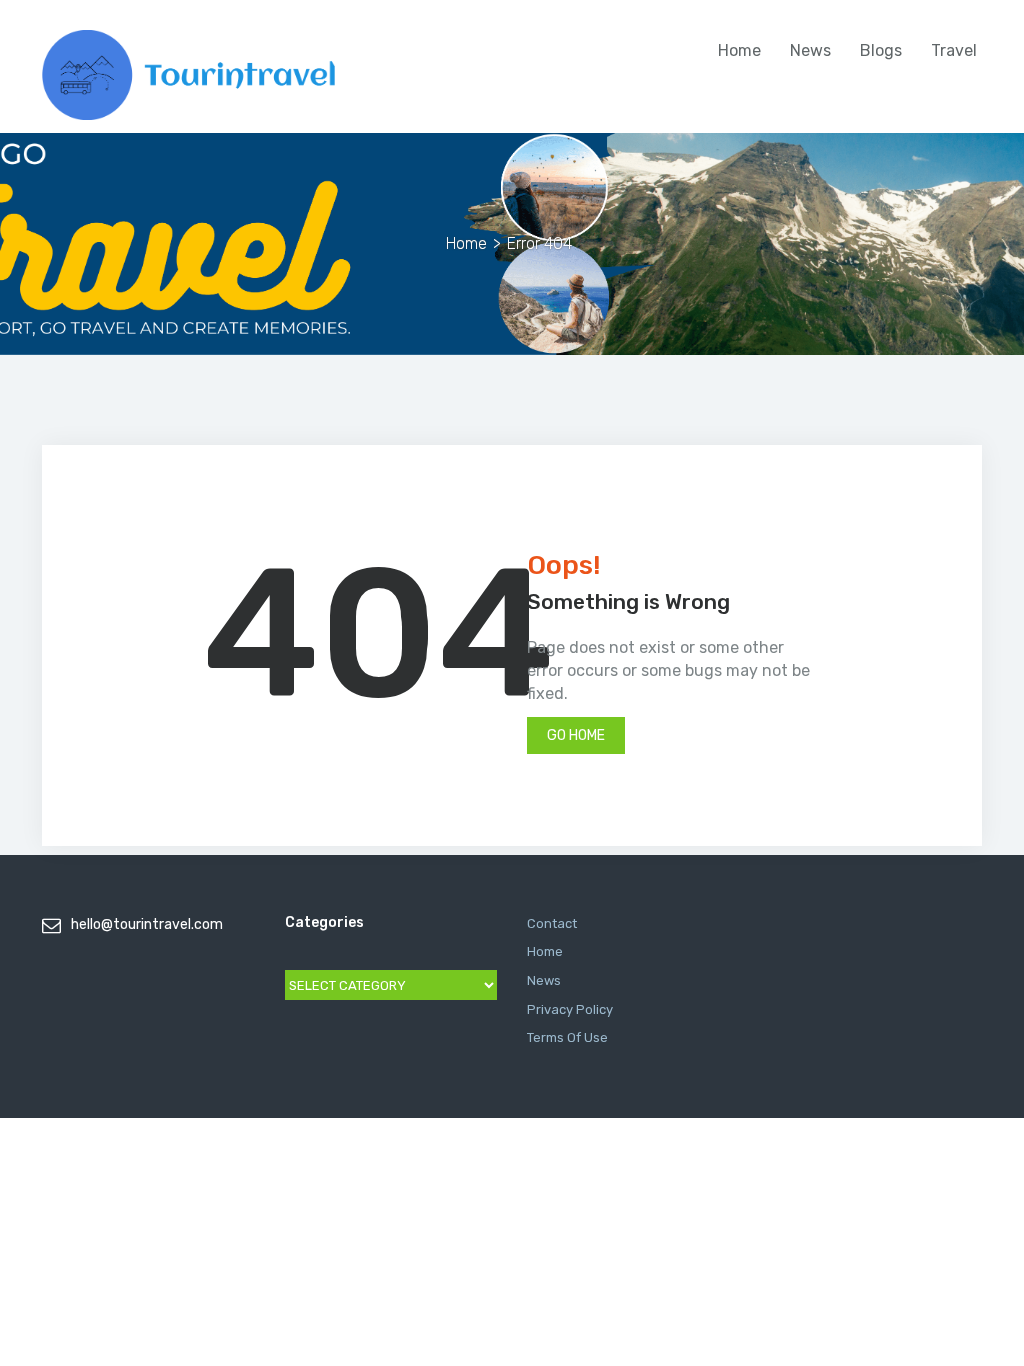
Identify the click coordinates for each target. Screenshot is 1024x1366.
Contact (552, 923)
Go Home (576, 735)
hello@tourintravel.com (147, 924)
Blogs (881, 50)
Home (739, 50)
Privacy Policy (570, 1009)
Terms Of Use (567, 1037)
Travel (954, 50)
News (810, 50)
